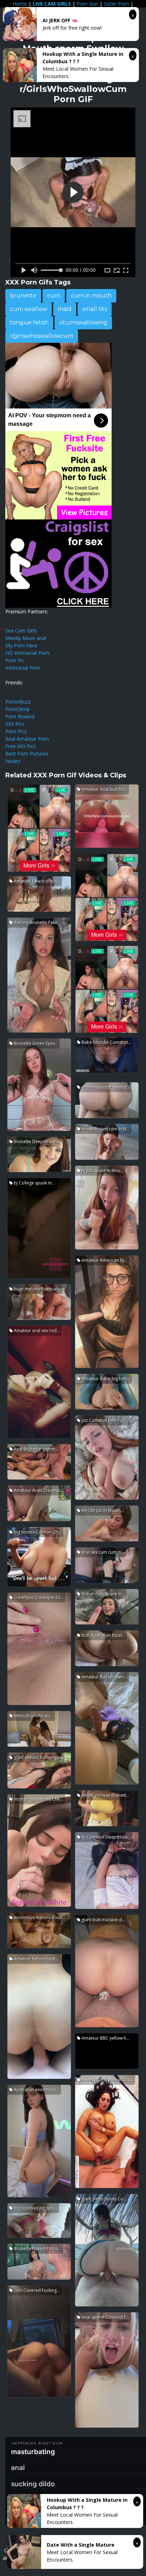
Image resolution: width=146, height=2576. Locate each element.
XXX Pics (15, 724)
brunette (23, 296)
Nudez (13, 761)
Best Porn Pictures (27, 754)
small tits (95, 309)
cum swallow (29, 309)
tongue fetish (29, 322)
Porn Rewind (20, 716)
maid (65, 309)
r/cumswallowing (83, 322)
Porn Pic (15, 660)
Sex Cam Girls (21, 631)
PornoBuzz (18, 702)
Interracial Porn (23, 668)
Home (20, 4)
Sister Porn (116, 4)
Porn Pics (16, 731)
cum (54, 296)
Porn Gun (87, 4)
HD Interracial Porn (27, 653)
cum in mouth (91, 296)
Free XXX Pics (21, 746)
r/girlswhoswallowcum (42, 336)
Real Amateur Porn (27, 739)
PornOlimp (18, 709)
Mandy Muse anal (26, 638)
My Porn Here (21, 645)
